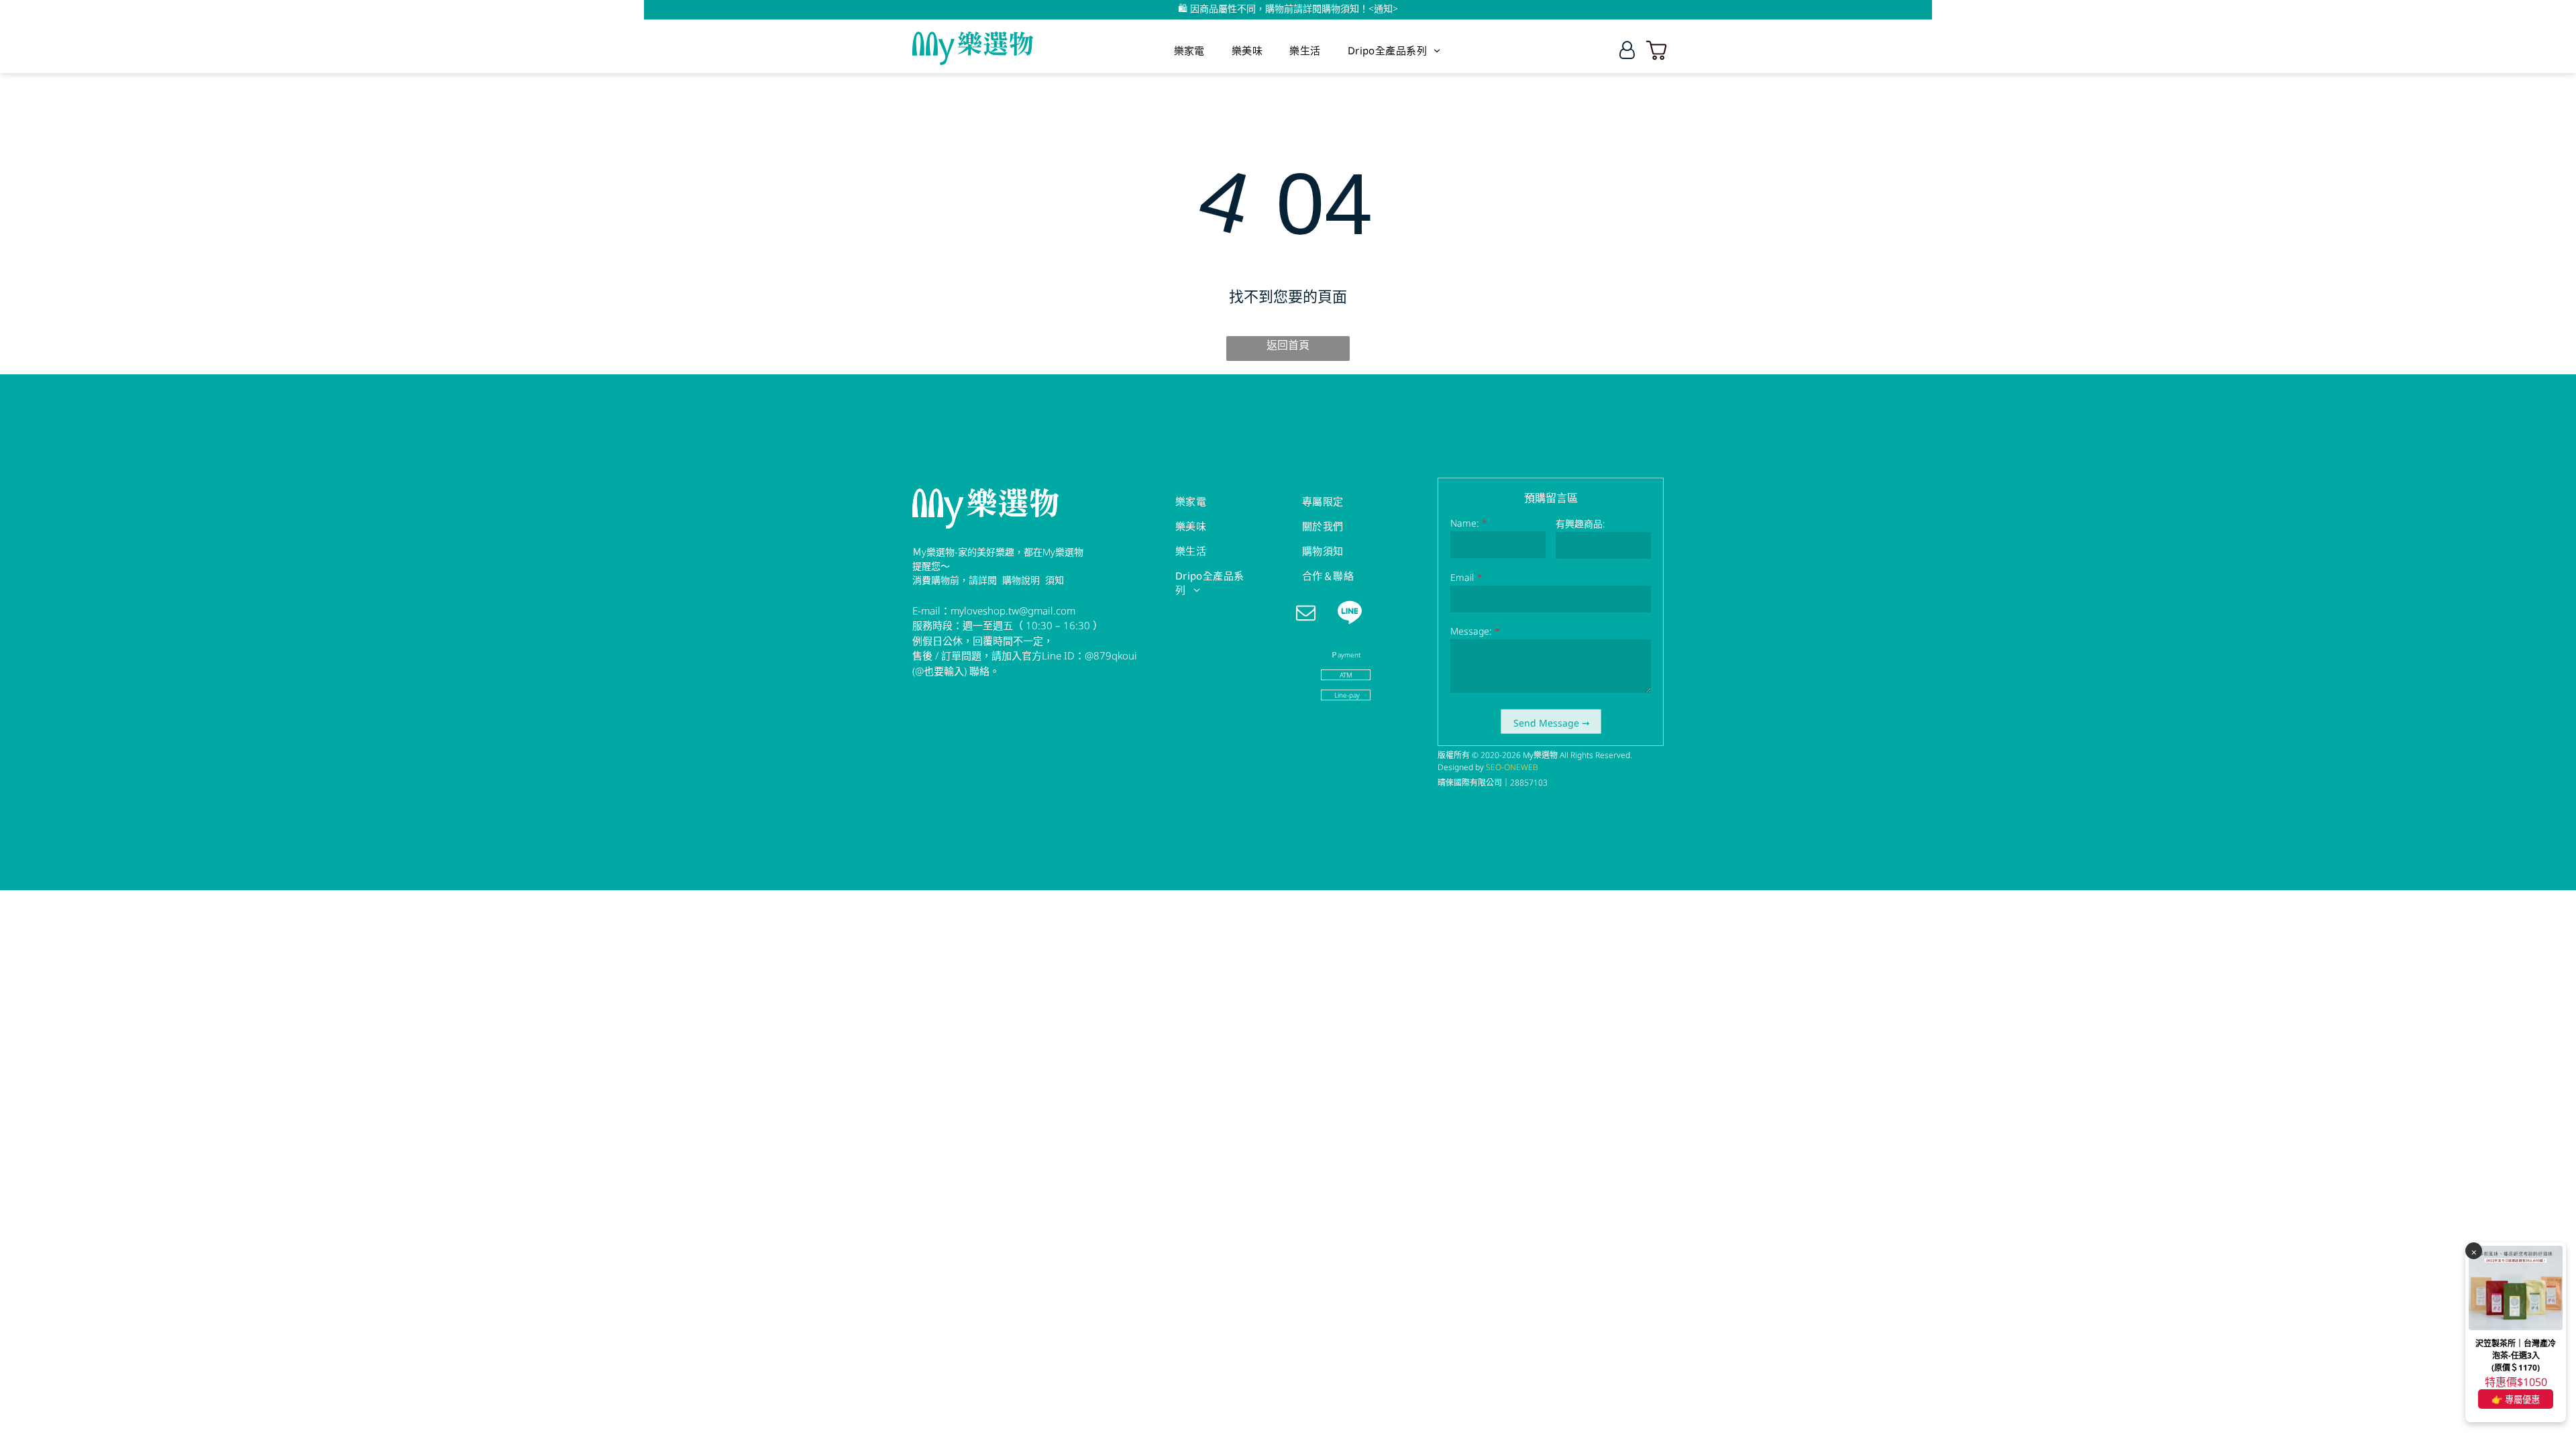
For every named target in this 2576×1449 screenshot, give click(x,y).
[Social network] (1349, 614)
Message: (1471, 631)
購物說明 (1021, 580)
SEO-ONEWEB (1512, 767)
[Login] (1627, 50)
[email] (1306, 614)
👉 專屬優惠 (2516, 1399)
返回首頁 (1288, 345)
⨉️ (2474, 1251)
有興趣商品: (1580, 524)
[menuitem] (1189, 50)
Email (1462, 577)
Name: (1464, 523)
